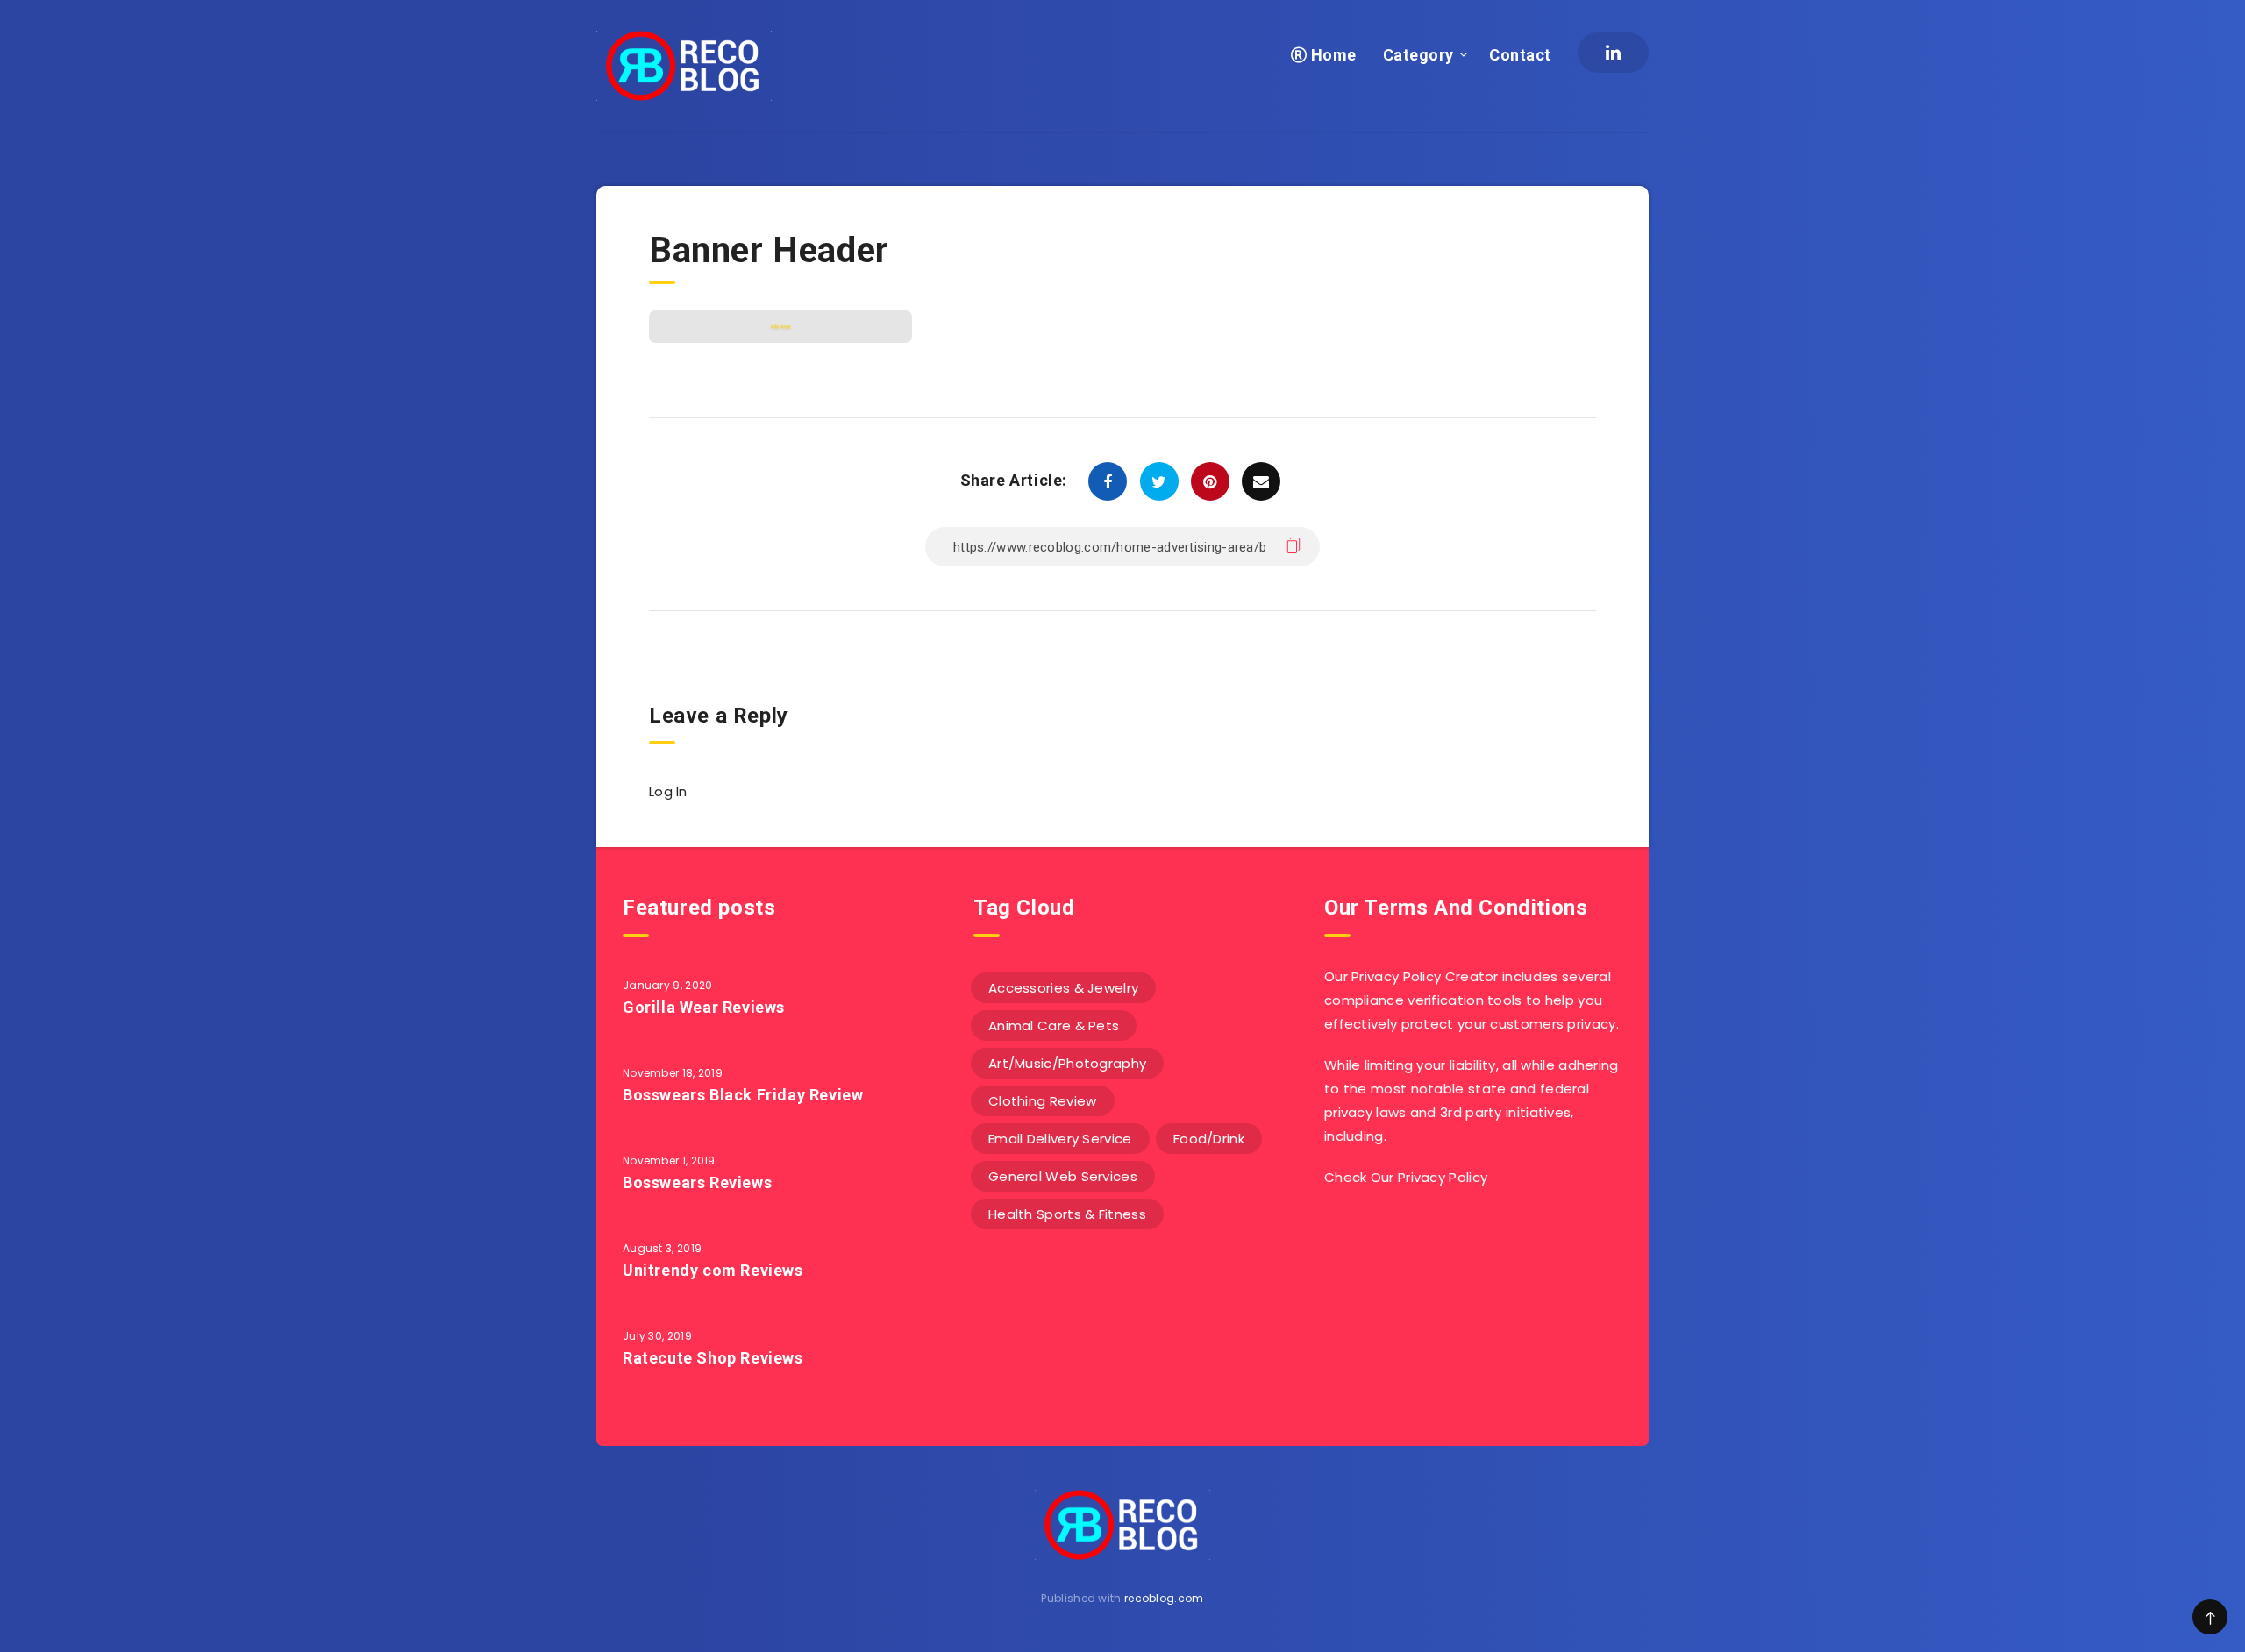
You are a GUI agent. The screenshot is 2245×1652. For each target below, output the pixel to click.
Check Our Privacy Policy (1406, 1177)
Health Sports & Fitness (1067, 1214)
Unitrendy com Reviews (713, 1270)
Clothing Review (1043, 1101)
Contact (1520, 55)
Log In (668, 791)
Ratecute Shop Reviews (713, 1358)
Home (1332, 55)
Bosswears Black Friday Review (743, 1095)
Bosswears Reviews (697, 1182)
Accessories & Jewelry (1063, 988)
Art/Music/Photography (1067, 1063)
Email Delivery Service (1060, 1139)
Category (1418, 55)
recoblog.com (1164, 1598)
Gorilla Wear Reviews (704, 1007)
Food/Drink (1209, 1139)
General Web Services (1063, 1176)
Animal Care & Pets (1054, 1025)
